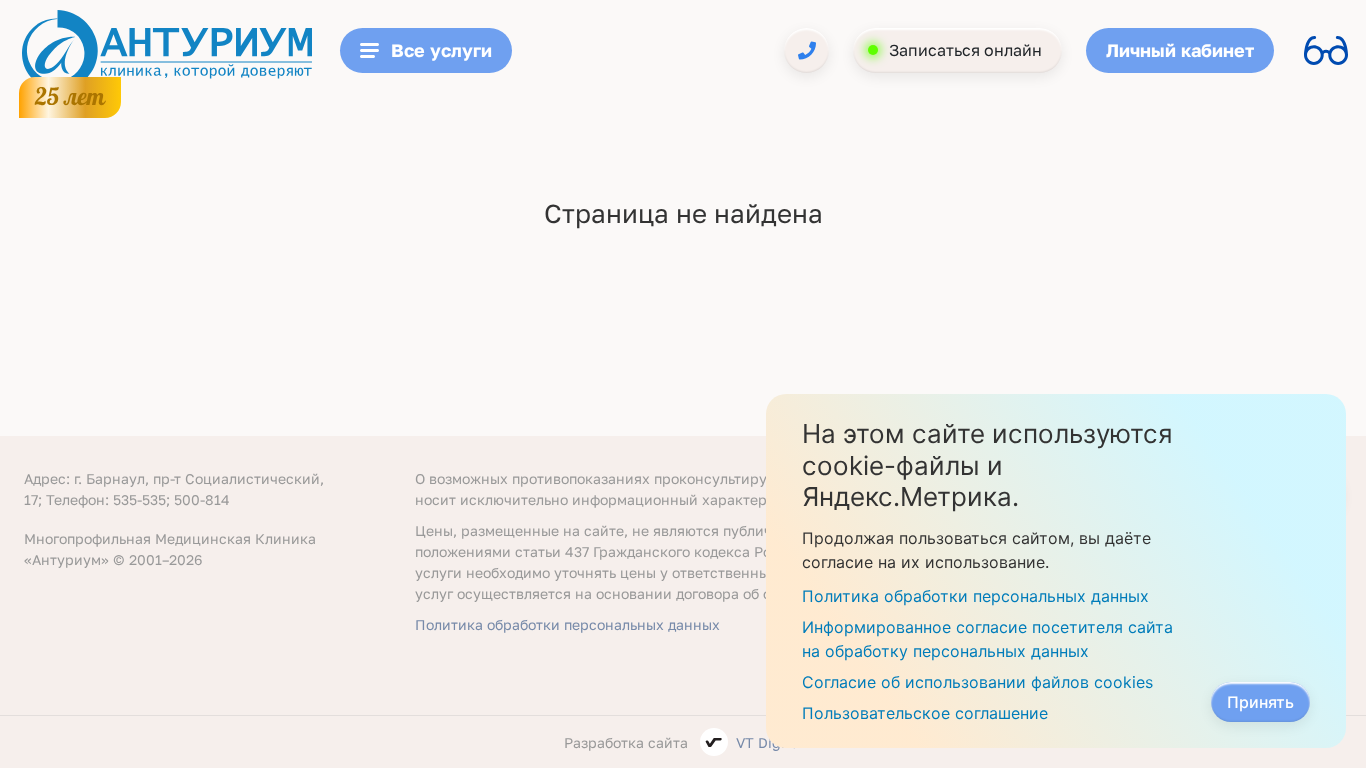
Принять (1260, 702)
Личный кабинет (1180, 50)
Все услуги (441, 50)
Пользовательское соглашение (925, 713)
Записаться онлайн (965, 50)
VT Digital (769, 742)
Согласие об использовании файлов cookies (977, 682)
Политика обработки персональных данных (567, 624)
